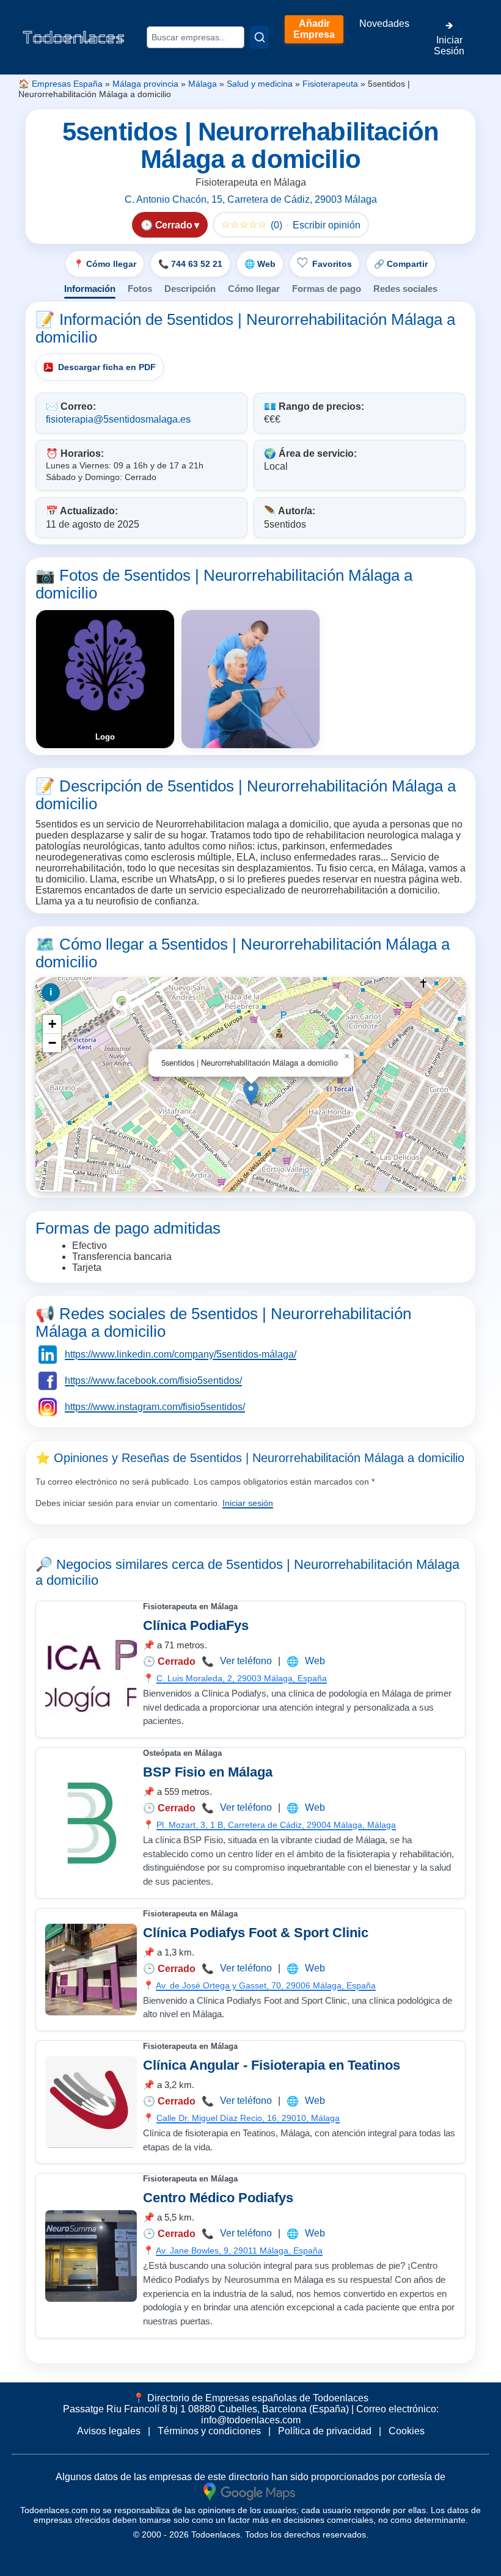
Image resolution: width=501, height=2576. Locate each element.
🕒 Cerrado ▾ (170, 225)
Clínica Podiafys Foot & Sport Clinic (256, 1933)
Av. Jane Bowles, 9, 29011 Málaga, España (239, 2250)
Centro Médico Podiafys (218, 2198)
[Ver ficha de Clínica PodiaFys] (91, 1670)
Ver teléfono (246, 1661)
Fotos (140, 289)
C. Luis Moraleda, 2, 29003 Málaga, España (242, 1678)
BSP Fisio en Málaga (208, 1772)
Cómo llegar (254, 289)
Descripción (190, 289)
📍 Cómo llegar (105, 264)
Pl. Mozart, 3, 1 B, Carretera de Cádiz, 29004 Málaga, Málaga (276, 1825)
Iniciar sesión (248, 1503)
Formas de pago (327, 289)
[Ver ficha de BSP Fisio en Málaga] (91, 1823)
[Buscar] (260, 37)
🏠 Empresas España (60, 84)
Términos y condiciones (209, 2431)
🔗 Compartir (401, 264)
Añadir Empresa (314, 29)
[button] (251, 1093)
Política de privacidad (325, 2431)
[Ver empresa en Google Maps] (249, 2491)
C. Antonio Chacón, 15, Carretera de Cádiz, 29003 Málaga (251, 199)
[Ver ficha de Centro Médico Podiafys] (91, 2256)
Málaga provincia (145, 84)
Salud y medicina (260, 84)
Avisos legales (109, 2431)
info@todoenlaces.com (251, 2420)
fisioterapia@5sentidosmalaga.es (118, 419)
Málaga (203, 84)
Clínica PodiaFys (196, 1625)
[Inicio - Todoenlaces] (73, 37)
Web (315, 1661)
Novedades (384, 24)
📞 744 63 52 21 (190, 264)
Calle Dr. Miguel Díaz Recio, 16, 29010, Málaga (248, 2118)
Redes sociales (405, 289)
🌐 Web (260, 264)
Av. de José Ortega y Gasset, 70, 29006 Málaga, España (266, 1985)
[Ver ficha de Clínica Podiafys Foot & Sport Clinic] (91, 1970)
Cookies (407, 2431)
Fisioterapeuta (330, 84)
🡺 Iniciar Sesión (449, 38)
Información (90, 289)
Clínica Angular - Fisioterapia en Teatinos (272, 2065)
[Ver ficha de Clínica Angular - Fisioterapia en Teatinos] (91, 2102)
